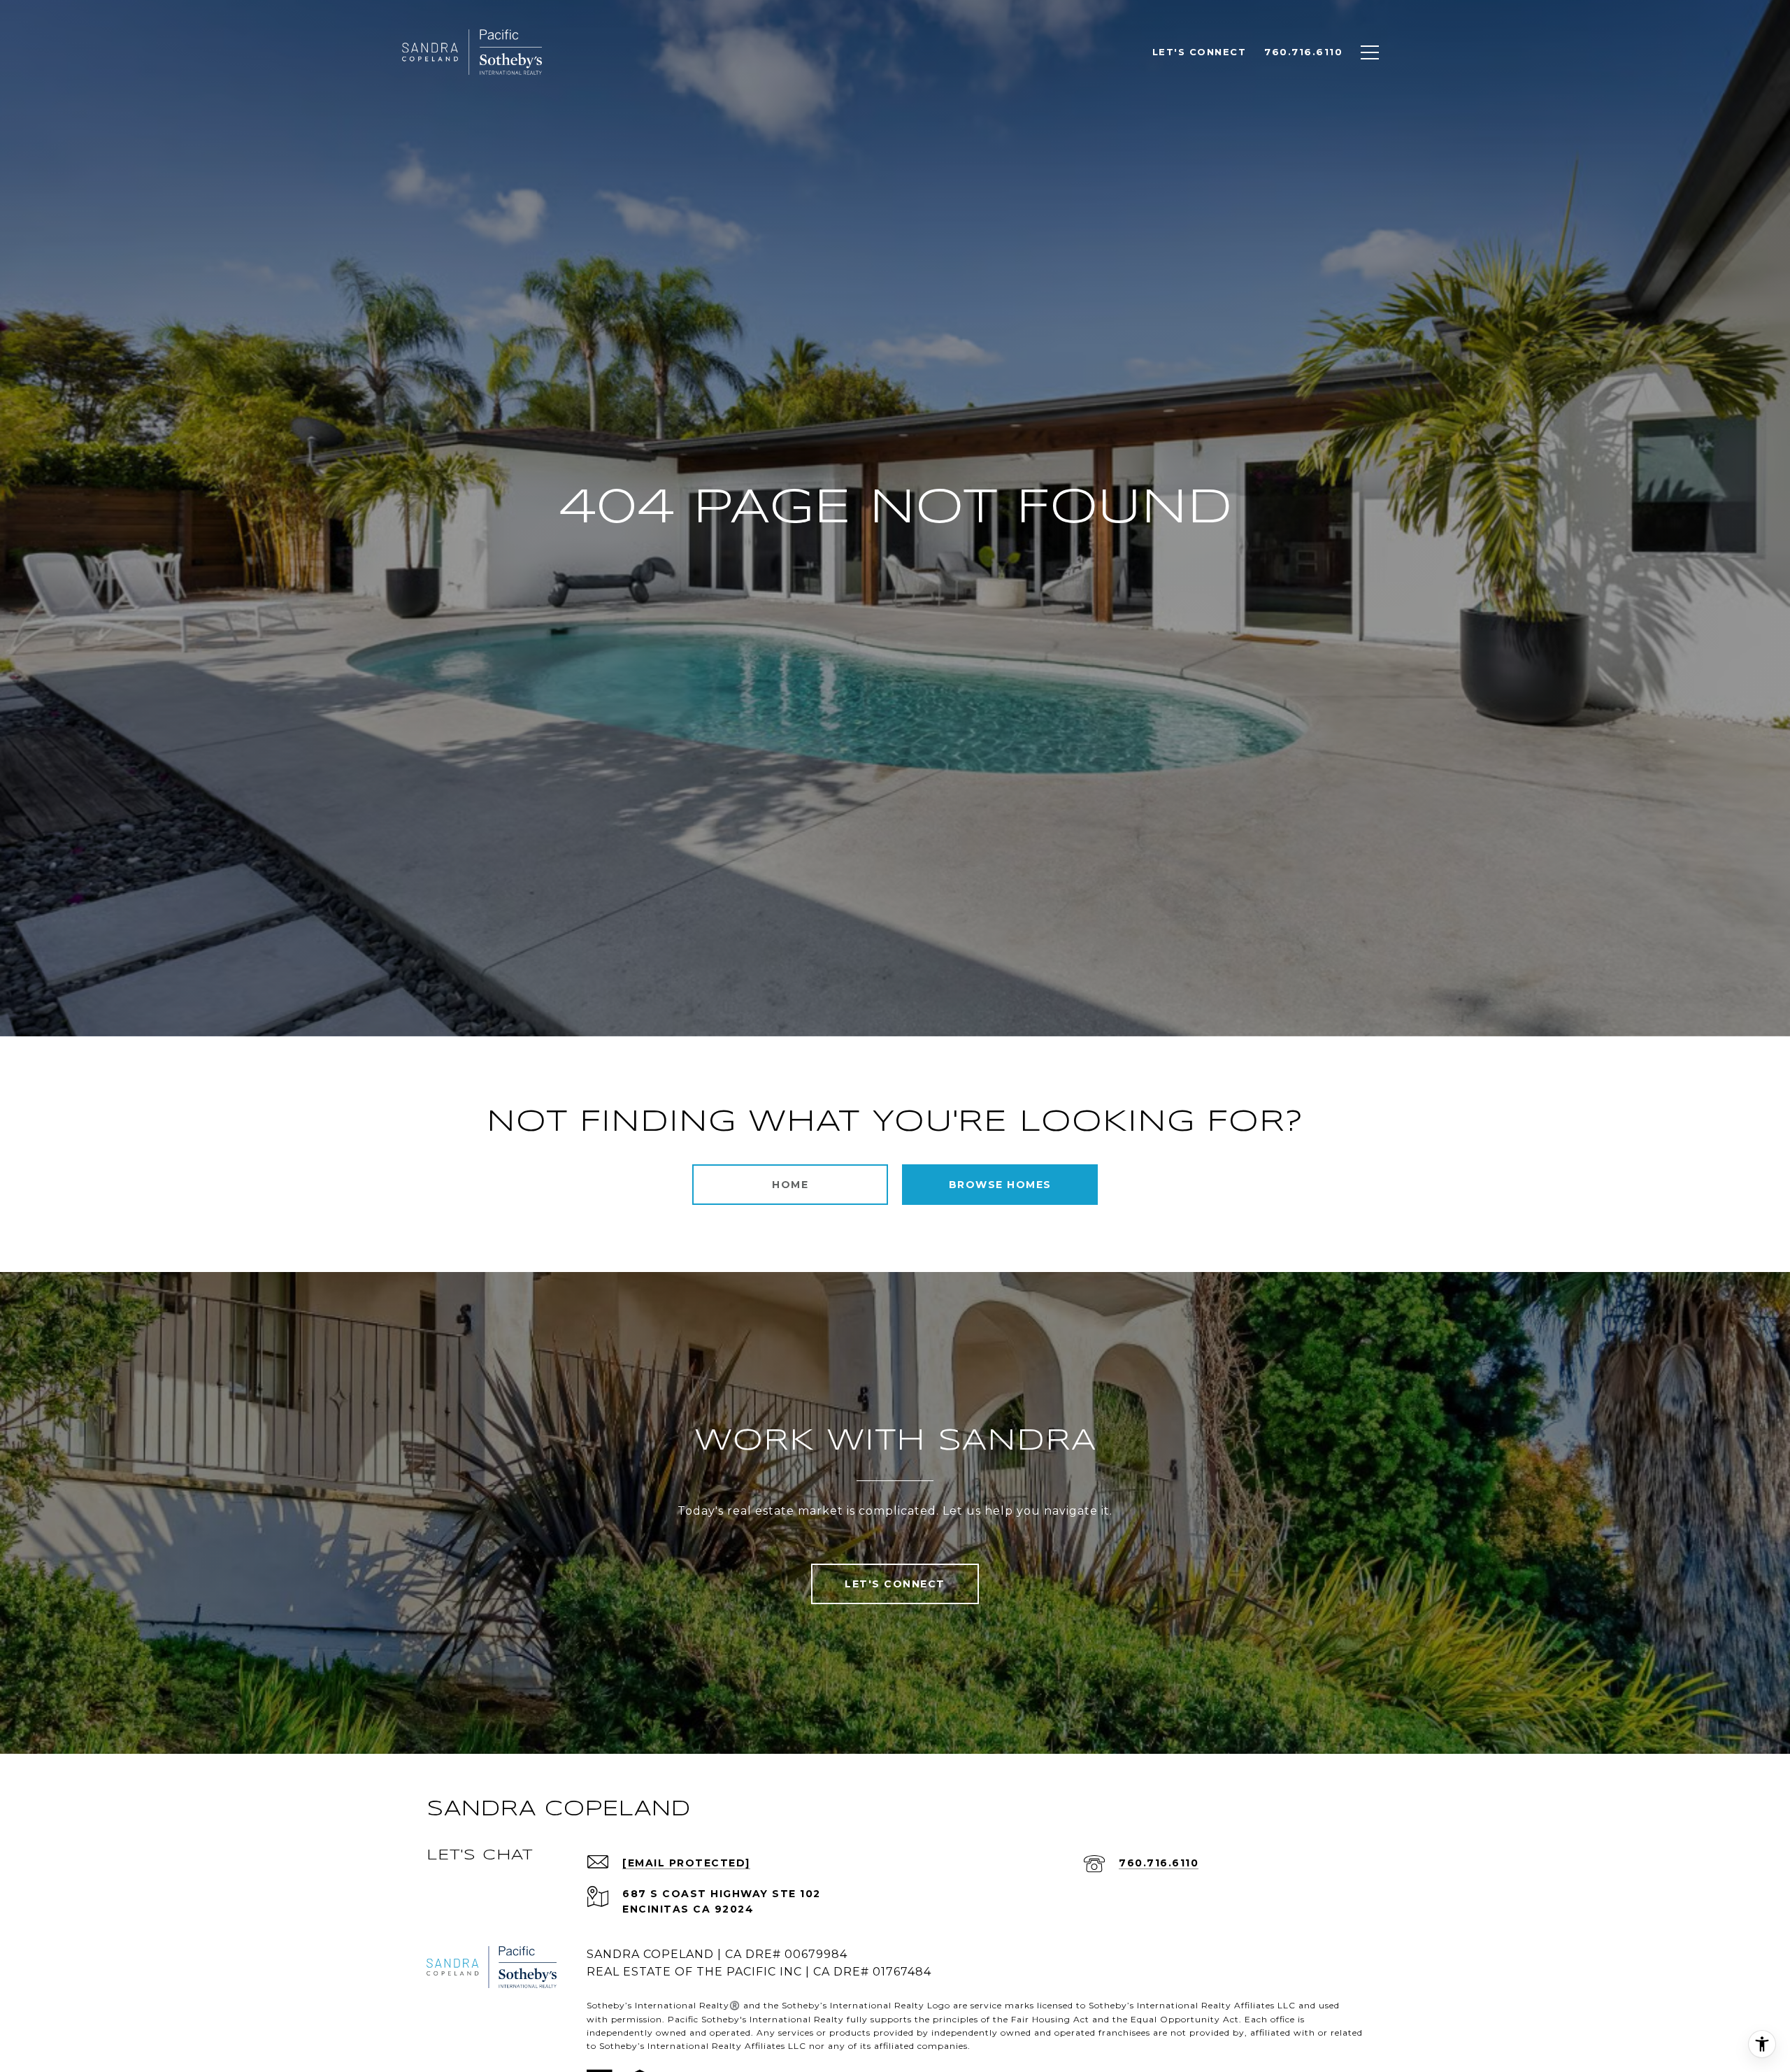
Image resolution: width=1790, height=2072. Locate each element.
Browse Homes (1000, 1185)
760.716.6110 (1159, 1863)
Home (790, 1185)
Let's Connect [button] (895, 1584)
